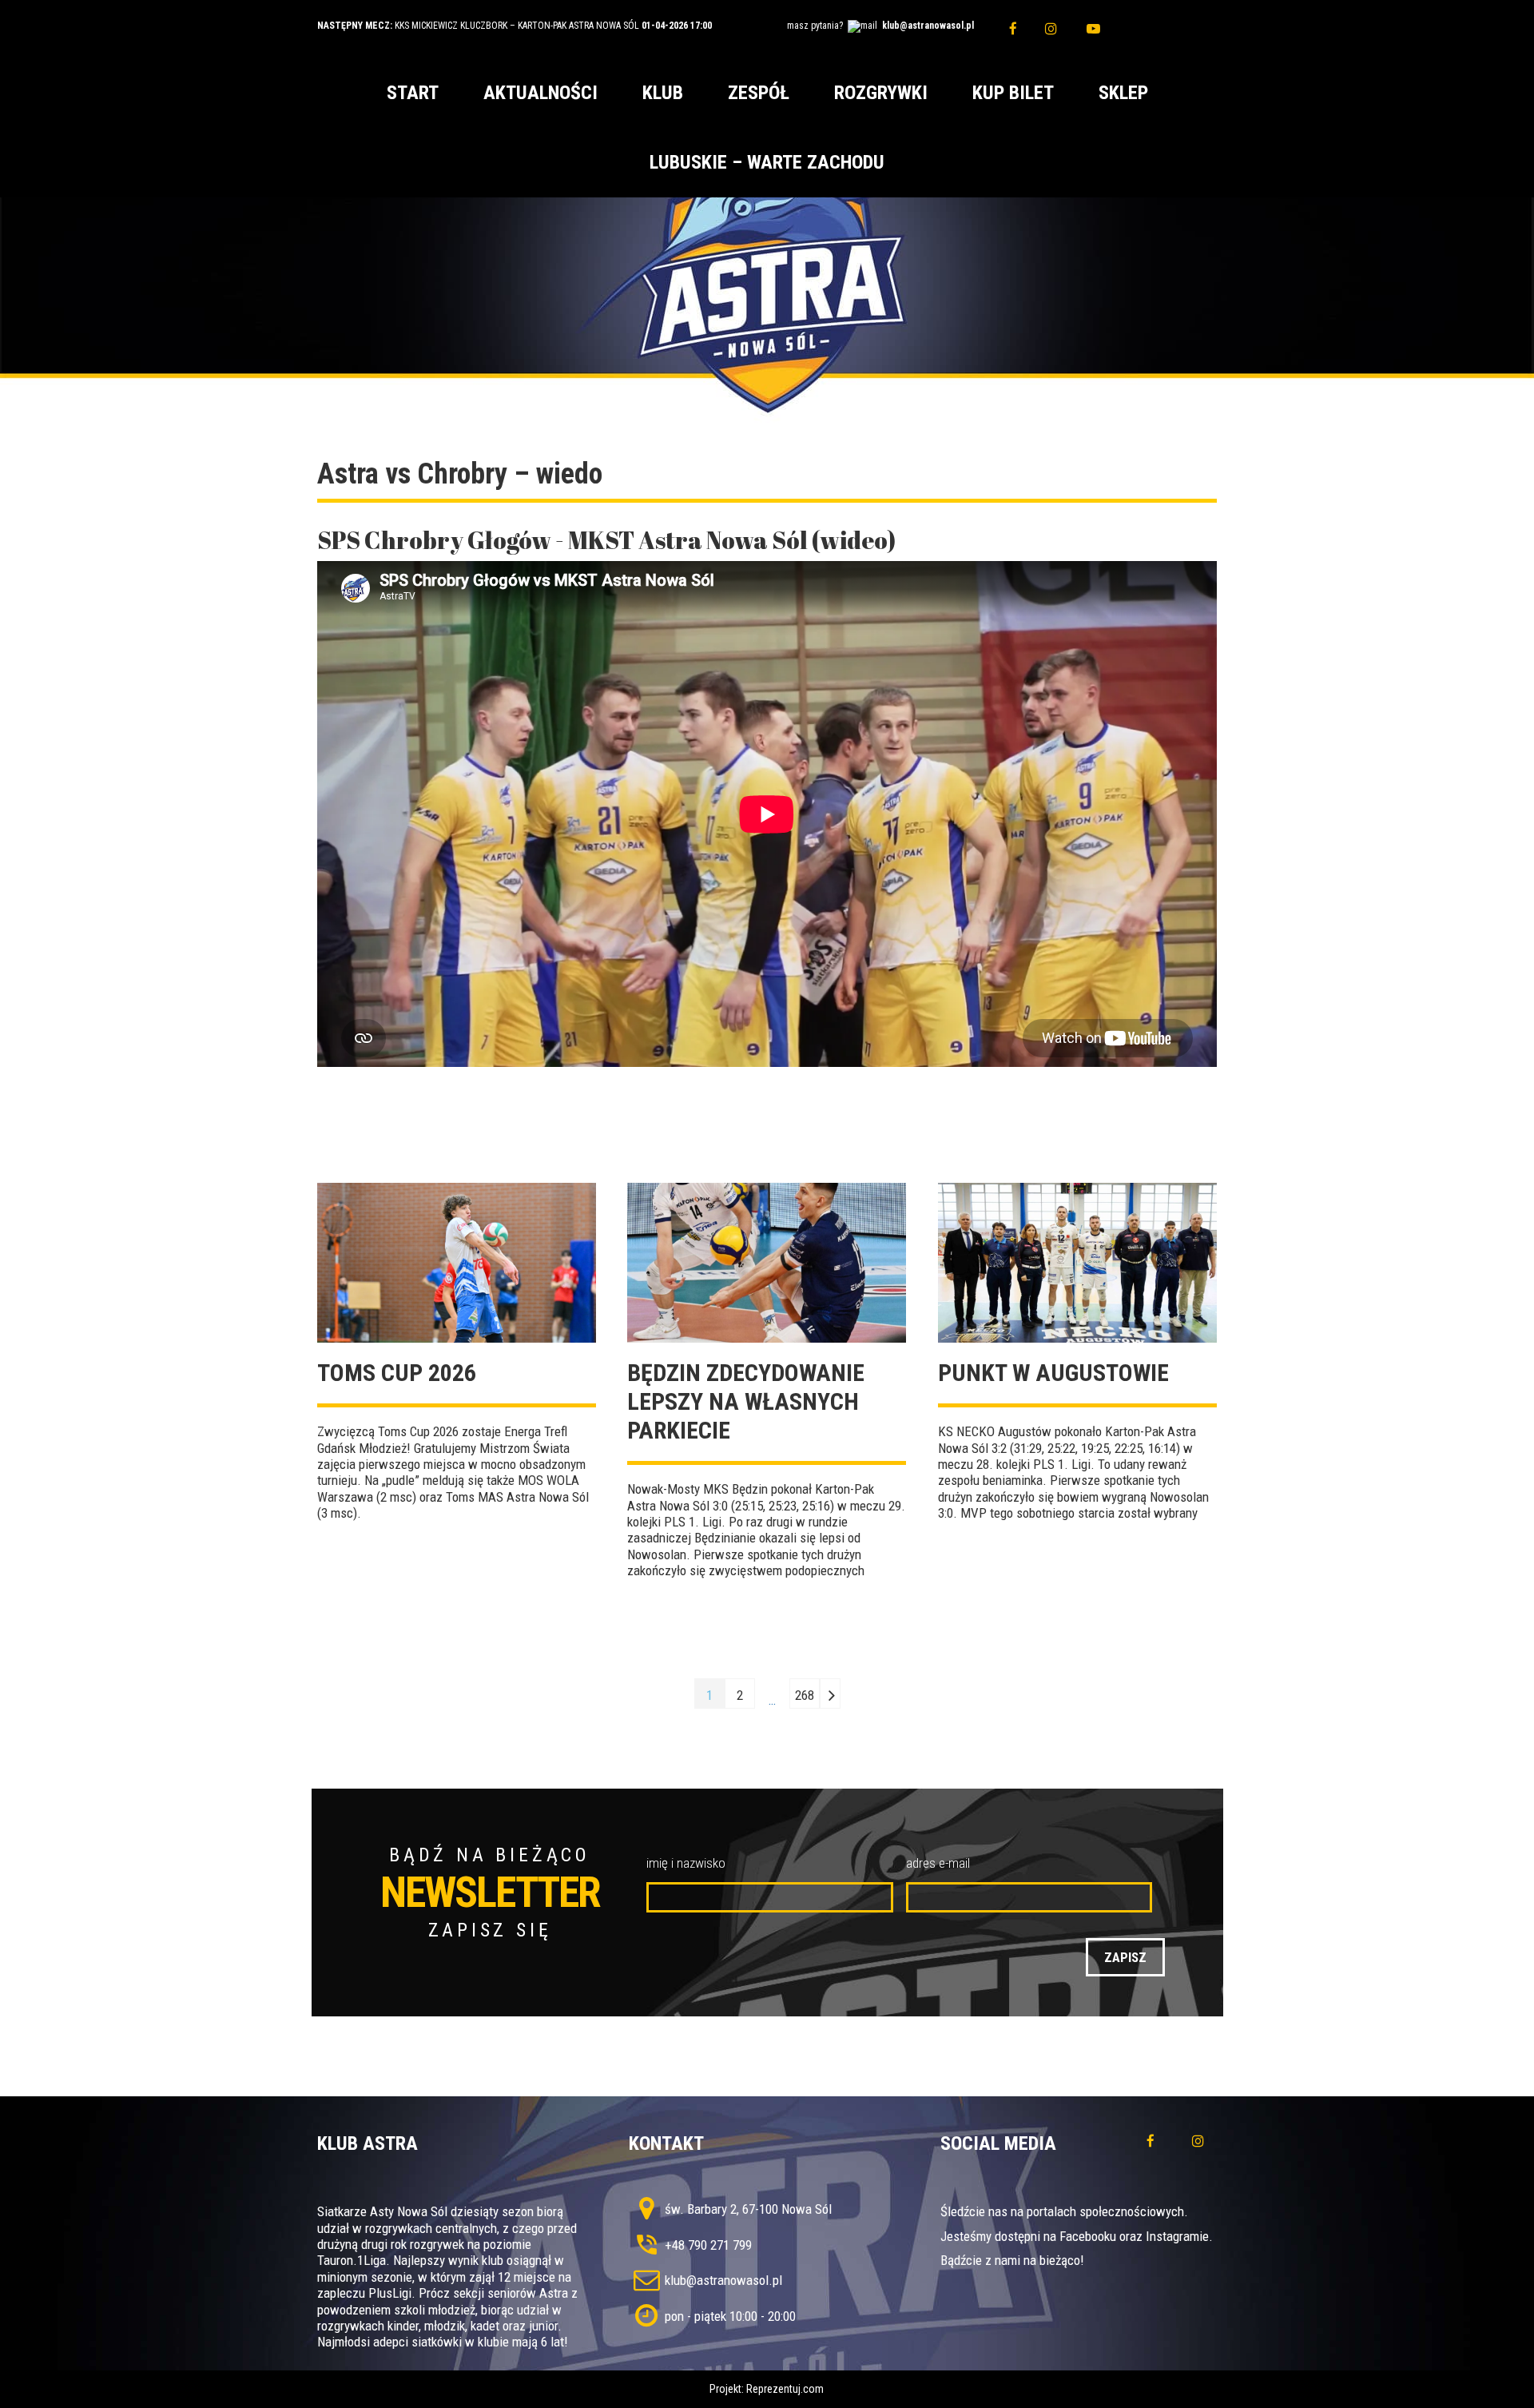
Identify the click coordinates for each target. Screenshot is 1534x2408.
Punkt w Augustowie (1053, 1373)
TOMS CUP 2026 (397, 1373)
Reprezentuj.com (785, 2389)
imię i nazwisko (686, 1863)
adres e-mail (938, 1863)
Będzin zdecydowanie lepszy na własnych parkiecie (746, 1401)
